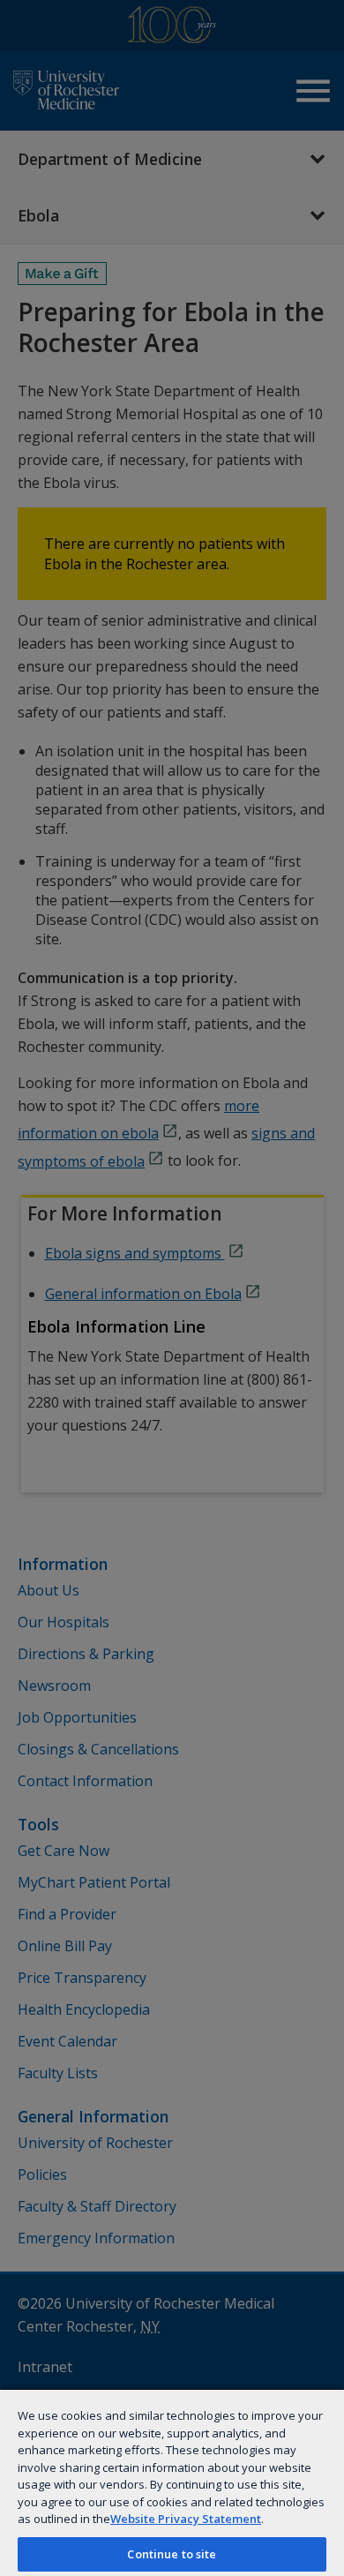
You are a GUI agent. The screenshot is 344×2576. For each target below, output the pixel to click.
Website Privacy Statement (186, 2519)
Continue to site (172, 2554)
